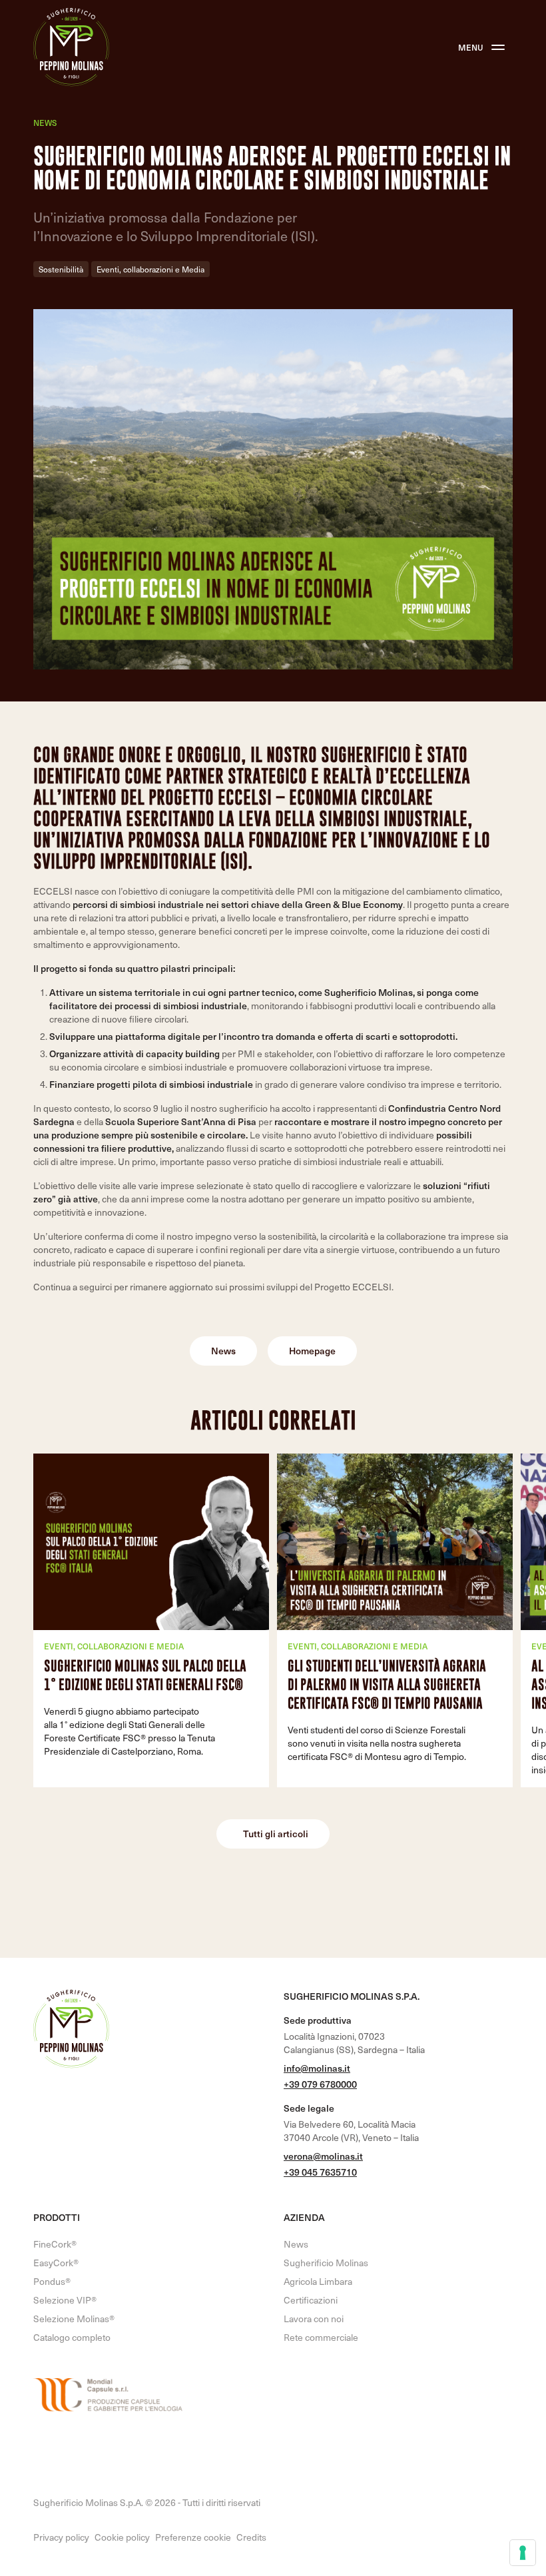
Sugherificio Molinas (326, 2263)
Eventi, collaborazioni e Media (150, 269)
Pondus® (52, 2281)
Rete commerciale (321, 2337)
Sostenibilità (61, 269)
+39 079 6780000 (320, 2084)
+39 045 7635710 (320, 2172)
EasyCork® (56, 2263)
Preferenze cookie (193, 2537)
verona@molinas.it (323, 2156)
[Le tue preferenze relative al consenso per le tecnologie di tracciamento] (523, 2553)
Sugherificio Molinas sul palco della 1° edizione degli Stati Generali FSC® (145, 1675)
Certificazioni (311, 2300)
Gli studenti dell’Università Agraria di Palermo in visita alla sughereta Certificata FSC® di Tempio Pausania (387, 1684)
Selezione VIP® (65, 2300)
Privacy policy (61, 2537)
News (45, 123)
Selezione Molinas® (74, 2319)
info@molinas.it (317, 2068)
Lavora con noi (314, 2319)
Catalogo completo (72, 2337)
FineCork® (55, 2244)
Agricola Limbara (318, 2281)
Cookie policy (122, 2537)
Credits (251, 2537)
